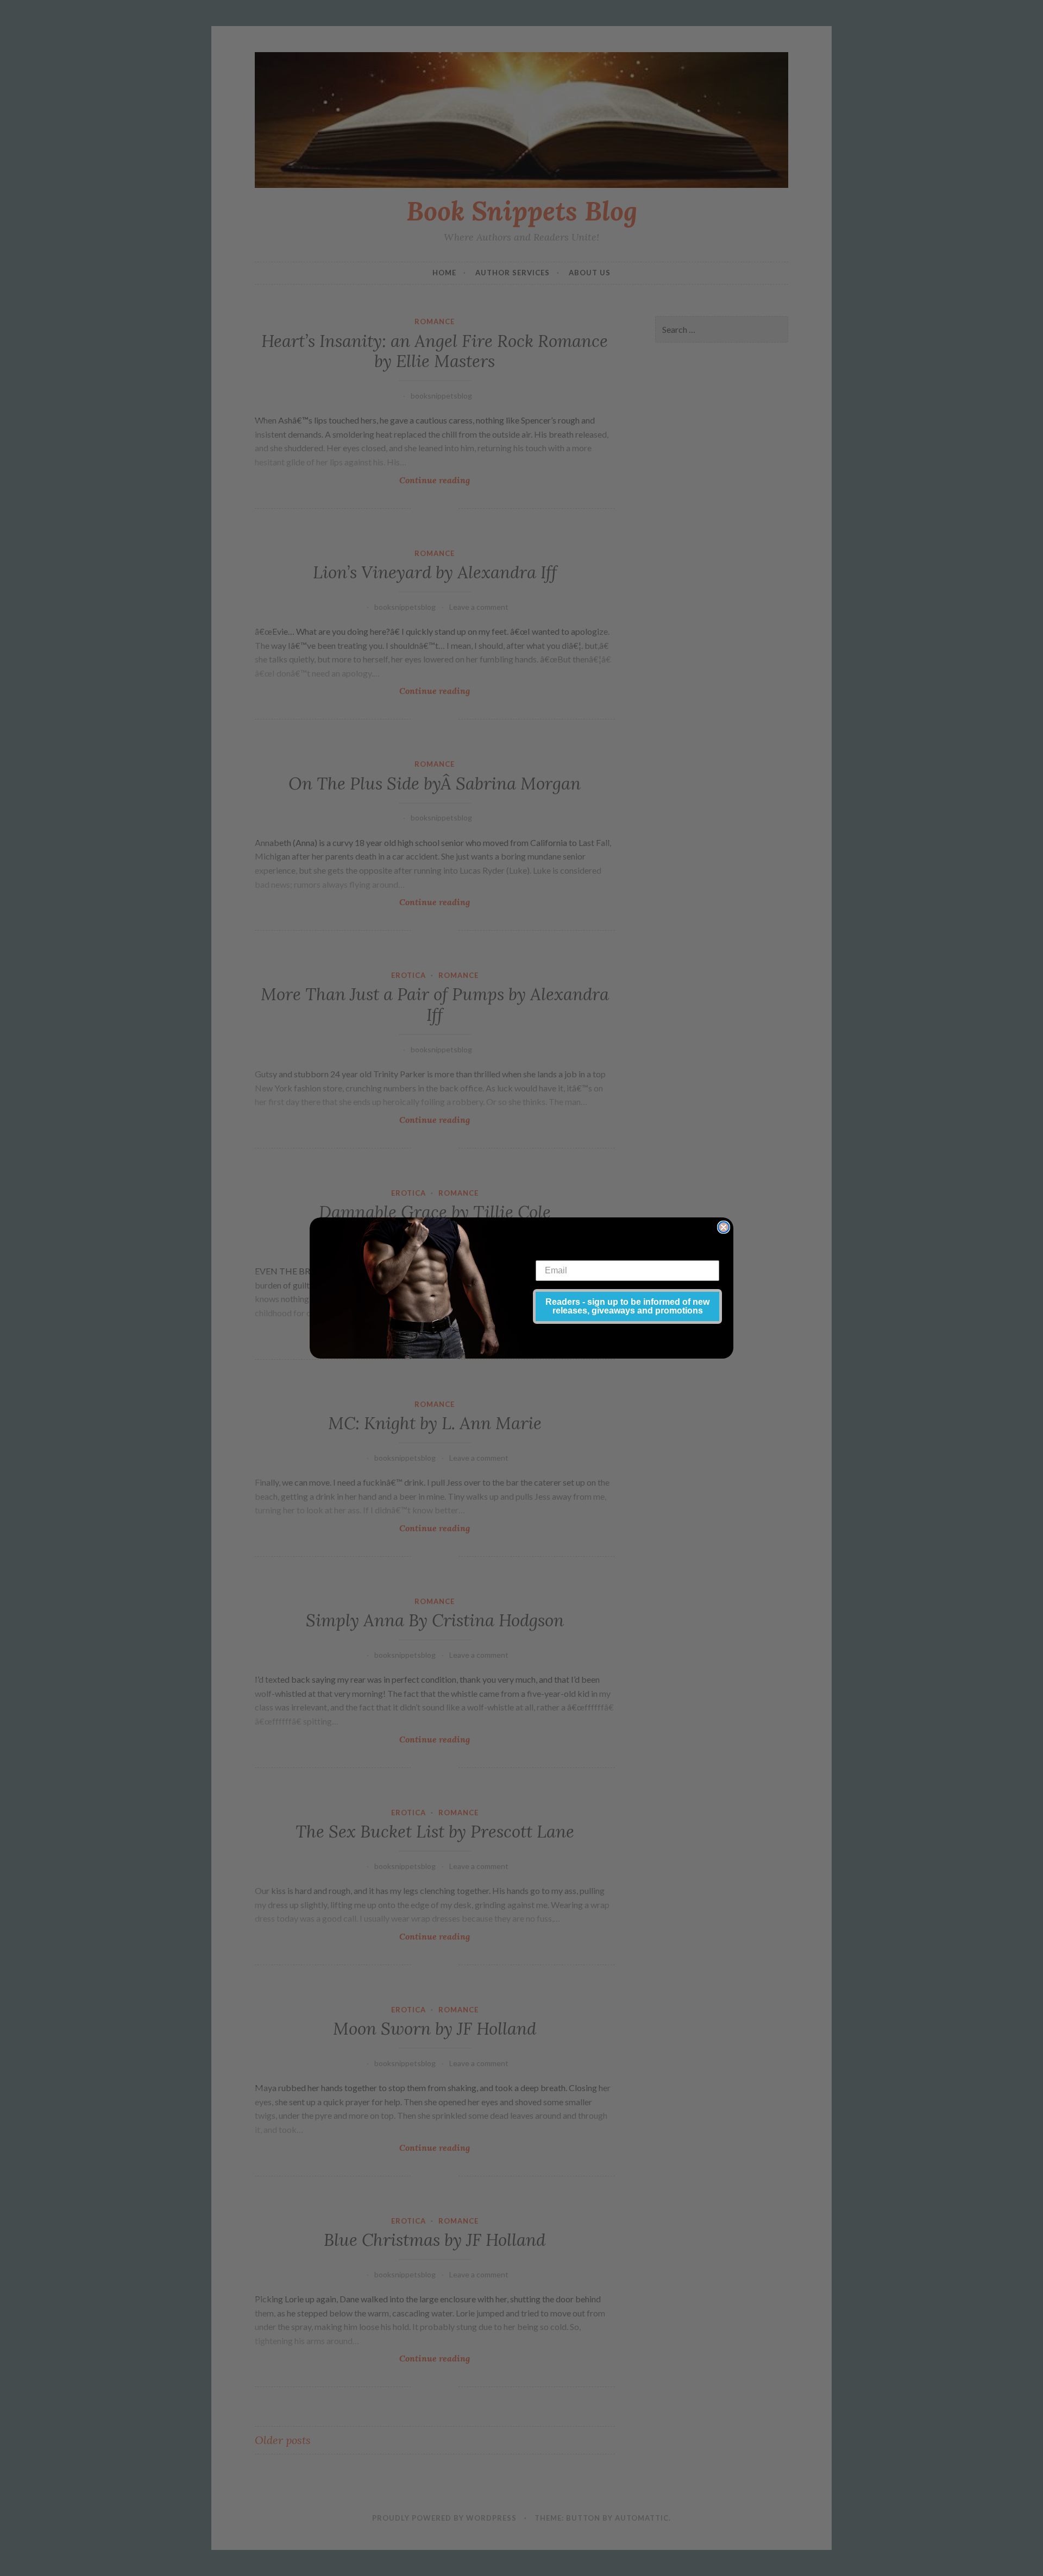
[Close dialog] (724, 1227)
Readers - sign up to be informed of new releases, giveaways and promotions (627, 1306)
